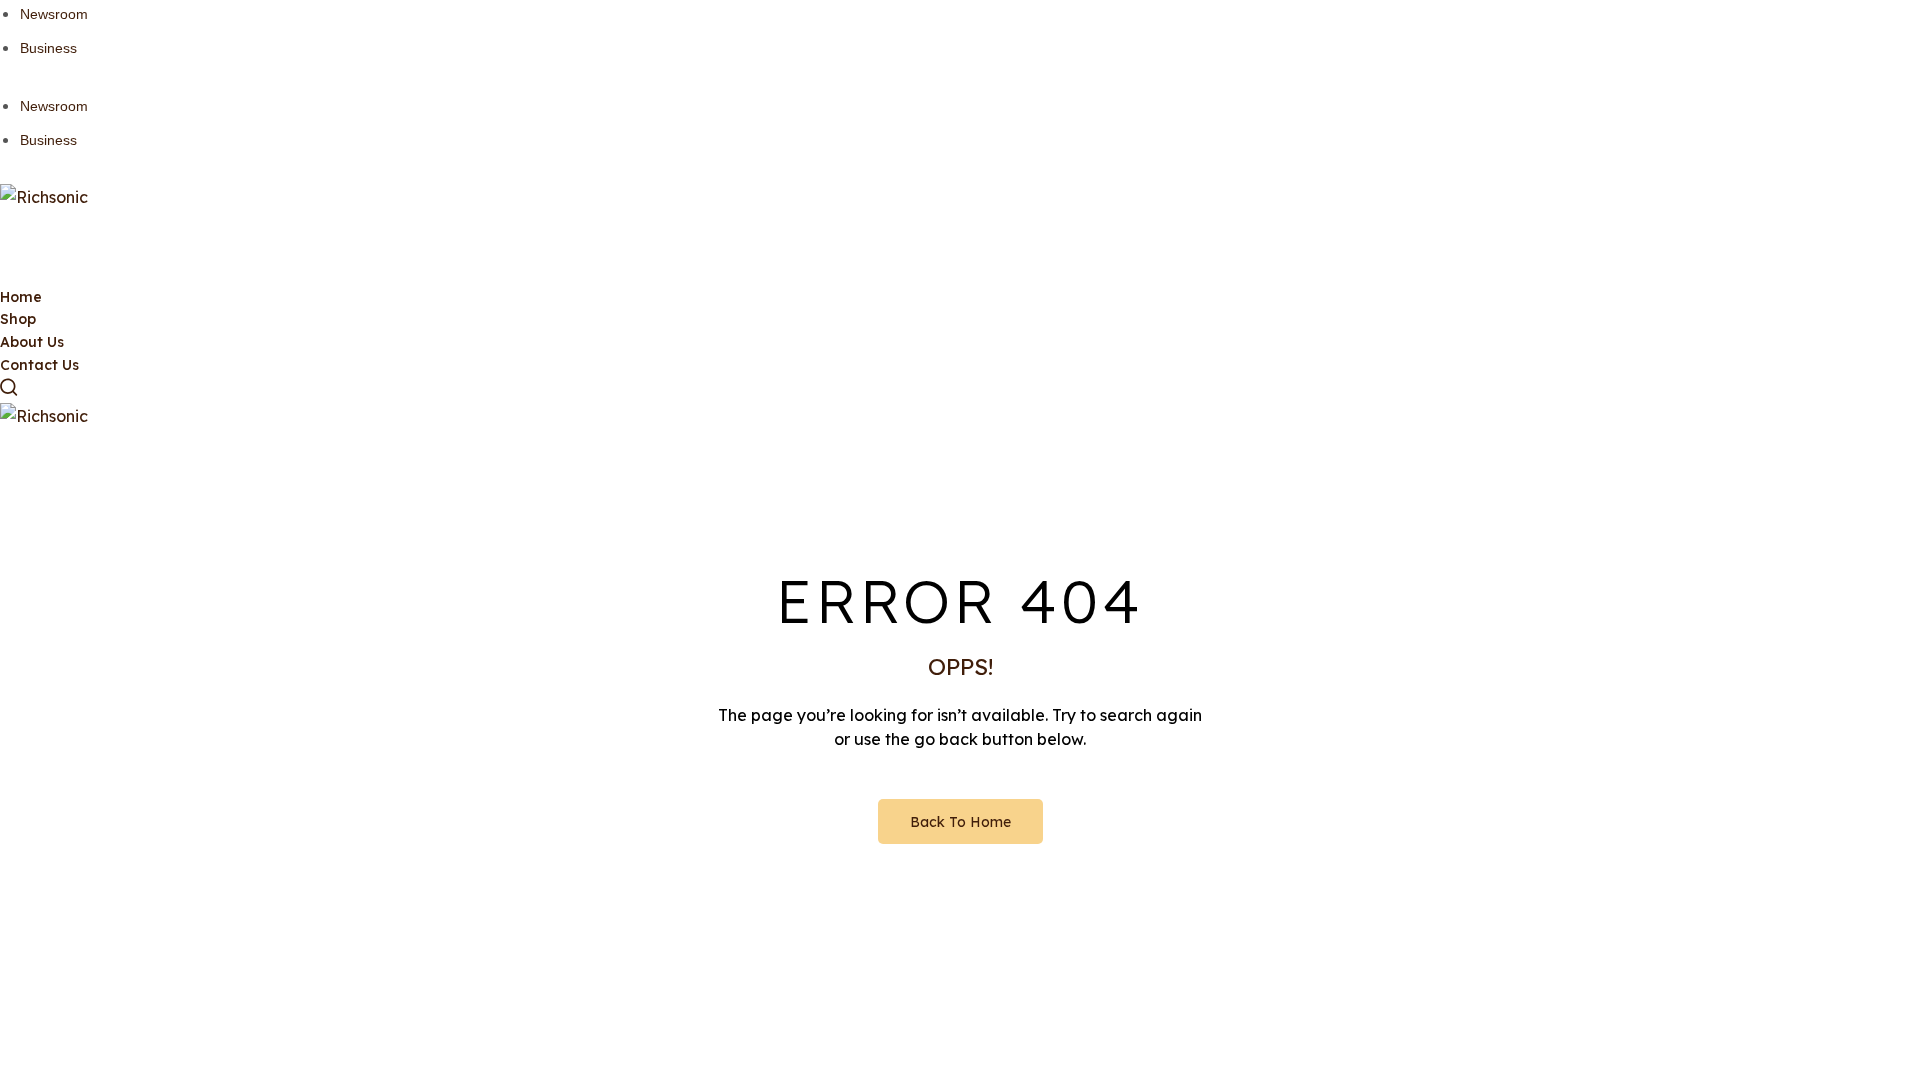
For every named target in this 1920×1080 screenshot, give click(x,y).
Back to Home (960, 822)
